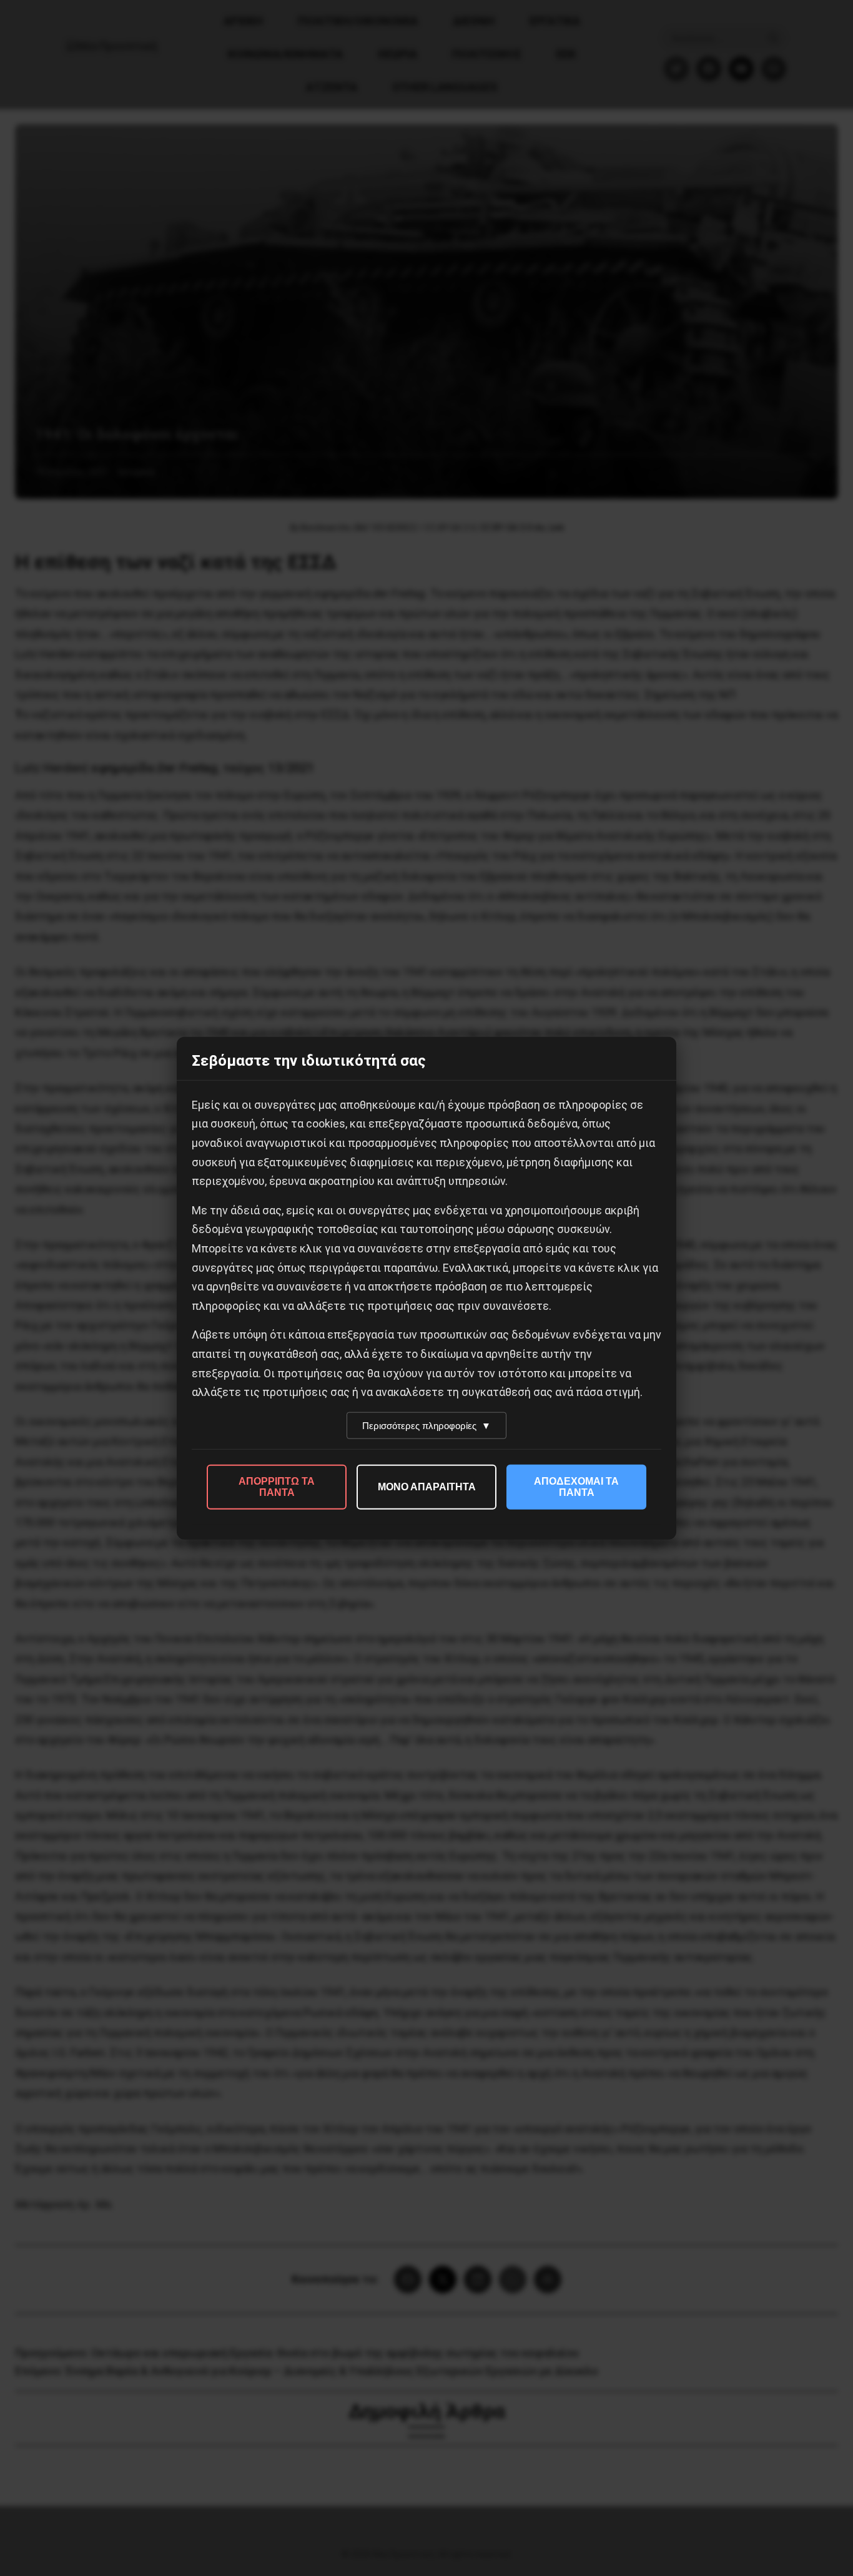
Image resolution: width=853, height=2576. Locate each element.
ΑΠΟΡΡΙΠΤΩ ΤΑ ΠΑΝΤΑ (277, 1486)
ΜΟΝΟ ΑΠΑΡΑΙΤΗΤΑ (427, 1486)
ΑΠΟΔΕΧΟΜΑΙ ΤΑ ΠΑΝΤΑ (576, 1486)
